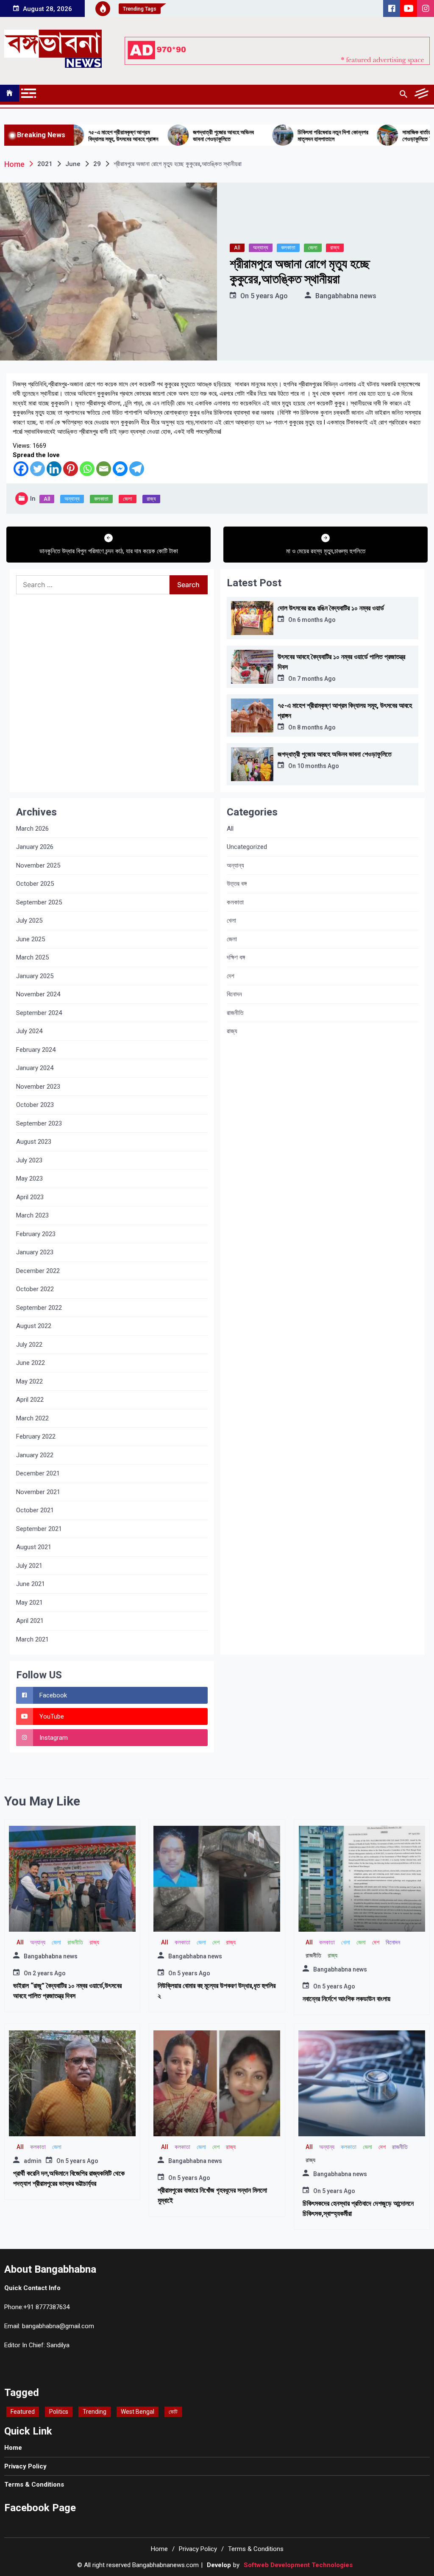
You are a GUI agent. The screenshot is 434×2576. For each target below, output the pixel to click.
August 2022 (34, 1326)
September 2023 (39, 1123)
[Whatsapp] (87, 469)
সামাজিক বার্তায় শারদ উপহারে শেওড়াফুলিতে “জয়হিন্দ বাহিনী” (379, 136)
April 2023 (30, 1197)
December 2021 (38, 1473)
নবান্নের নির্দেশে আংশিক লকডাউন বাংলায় (346, 1999)
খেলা (231, 921)
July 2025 (29, 921)
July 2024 (29, 1031)
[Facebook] (21, 469)
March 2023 (32, 1215)
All (237, 248)
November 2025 (38, 865)
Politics (59, 2412)
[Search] (403, 94)
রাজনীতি (235, 1013)
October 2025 (35, 884)
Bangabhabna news (346, 296)
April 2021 (30, 1621)
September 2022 (39, 1308)
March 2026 (32, 829)
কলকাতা (288, 248)
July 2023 (29, 1160)
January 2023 (35, 1252)
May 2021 (29, 1603)
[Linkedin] (54, 469)
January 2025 (35, 976)
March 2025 (32, 957)
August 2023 (34, 1142)
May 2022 (29, 1381)
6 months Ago (316, 620)
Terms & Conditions (34, 2484)
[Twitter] (38, 469)
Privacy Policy (25, 2466)
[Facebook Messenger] (120, 469)
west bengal (138, 2412)
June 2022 (31, 1363)
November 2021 (38, 1492)
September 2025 (39, 902)
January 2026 (35, 847)
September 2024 (39, 1013)
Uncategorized (247, 847)
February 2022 (36, 1436)
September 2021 (39, 1529)
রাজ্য (335, 248)
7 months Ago (316, 679)
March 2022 (32, 1418)
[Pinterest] (71, 469)
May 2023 (29, 1178)
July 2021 (29, 1566)
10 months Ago (318, 766)
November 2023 (38, 1087)
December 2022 (38, 1271)
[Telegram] (137, 469)
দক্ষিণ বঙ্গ (236, 957)
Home (13, 2448)
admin (33, 2161)
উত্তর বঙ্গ (237, 884)
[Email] (104, 469)
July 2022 (29, 1345)
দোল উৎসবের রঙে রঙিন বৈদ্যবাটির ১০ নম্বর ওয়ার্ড (331, 608)
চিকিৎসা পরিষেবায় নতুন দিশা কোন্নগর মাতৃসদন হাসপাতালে (281, 136)
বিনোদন (234, 994)
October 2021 (35, 1510)
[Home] (10, 93)
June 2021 (31, 1584)
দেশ (231, 976)
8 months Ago (316, 727)
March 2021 (32, 1639)
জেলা (313, 248)
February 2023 (36, 1234)
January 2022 (35, 1455)
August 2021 (34, 1547)
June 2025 (31, 939)
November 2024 (38, 994)
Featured (23, 2412)
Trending (95, 2412)
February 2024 (36, 1050)
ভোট (173, 2412)
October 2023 (35, 1105)
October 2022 (35, 1289)
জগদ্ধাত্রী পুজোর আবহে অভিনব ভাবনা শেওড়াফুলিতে (172, 136)
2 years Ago (49, 1973)
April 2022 (30, 1400)
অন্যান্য (261, 248)
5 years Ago (269, 296)
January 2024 (35, 1068)
